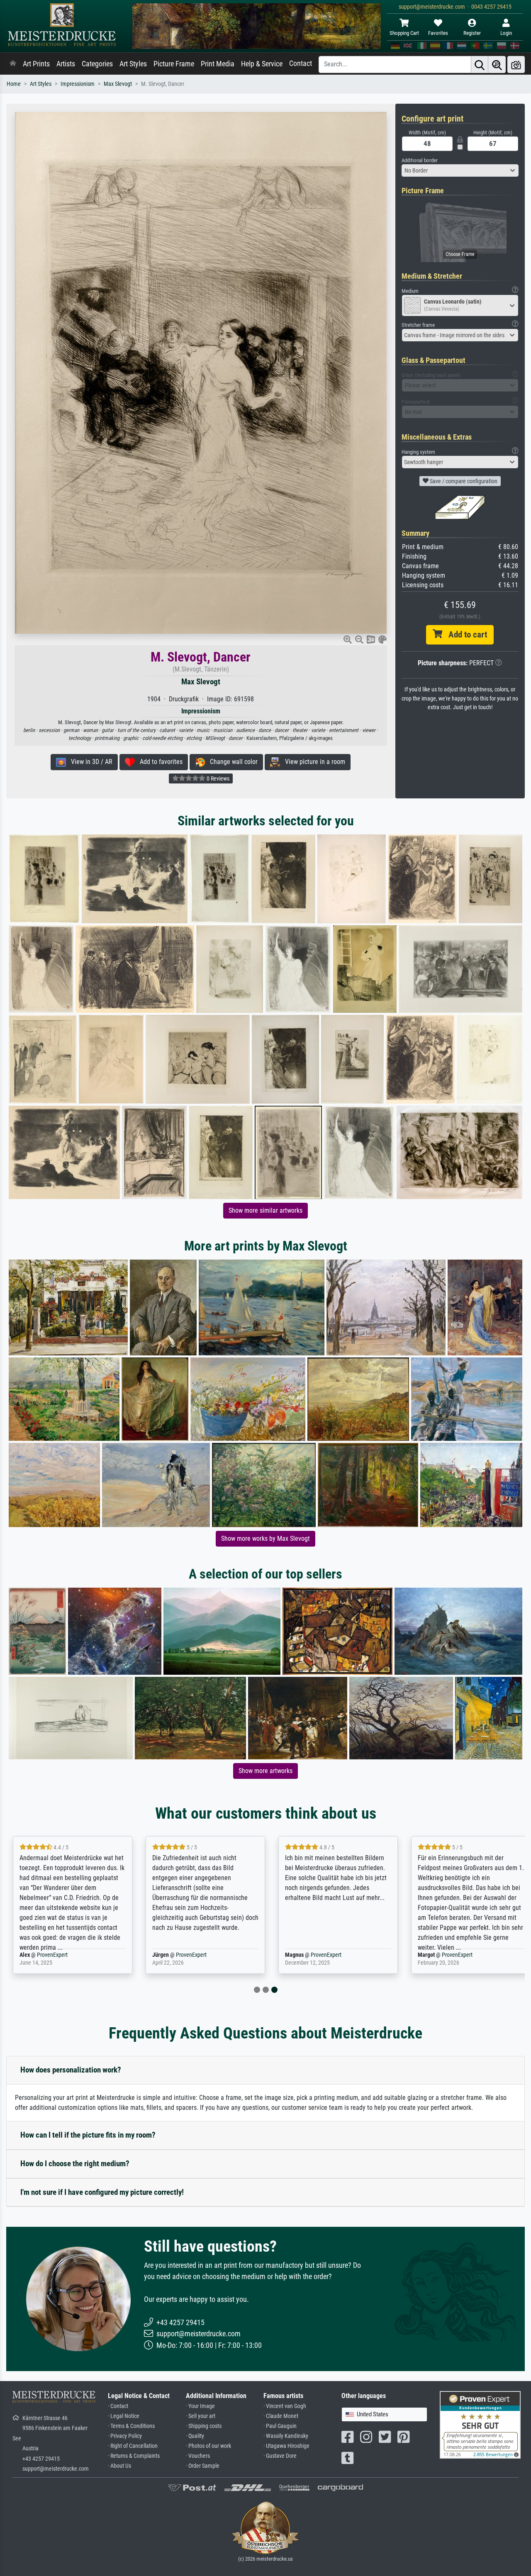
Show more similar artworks (265, 1210)
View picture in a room (313, 762)
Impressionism (78, 84)
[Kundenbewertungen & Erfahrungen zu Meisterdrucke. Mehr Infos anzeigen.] (480, 2424)
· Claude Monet (281, 2416)
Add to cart (465, 635)
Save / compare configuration (463, 481)
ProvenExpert (52, 1955)
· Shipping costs (204, 2426)
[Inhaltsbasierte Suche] (497, 64)
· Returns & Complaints (134, 2456)
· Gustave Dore (280, 2456)
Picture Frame (174, 64)
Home (14, 84)
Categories (97, 64)
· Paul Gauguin (280, 2426)
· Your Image (200, 2406)
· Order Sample (203, 2466)
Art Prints (36, 64)
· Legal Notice (124, 2416)
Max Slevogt (118, 84)
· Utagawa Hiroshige (286, 2446)
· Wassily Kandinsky (286, 2436)
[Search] (480, 64)
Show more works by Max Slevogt (265, 1539)
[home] (13, 64)
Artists (66, 64)
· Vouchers (198, 2456)
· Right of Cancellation (133, 2446)
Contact (301, 63)
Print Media (218, 64)
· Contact (118, 2406)
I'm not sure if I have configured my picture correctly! (102, 2192)
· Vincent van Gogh (285, 2406)
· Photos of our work (208, 2446)
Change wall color (231, 762)
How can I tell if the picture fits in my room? (88, 2135)
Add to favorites (159, 762)
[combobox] (460, 170)
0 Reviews (217, 778)
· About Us (119, 2466)
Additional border (420, 160)
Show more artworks (265, 1771)
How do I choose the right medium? (75, 2164)
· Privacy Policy (125, 2436)
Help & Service (262, 64)
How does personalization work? (71, 2070)
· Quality (195, 2436)
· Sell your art (201, 2416)
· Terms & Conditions (131, 2426)
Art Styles (133, 64)
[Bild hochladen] (516, 64)
